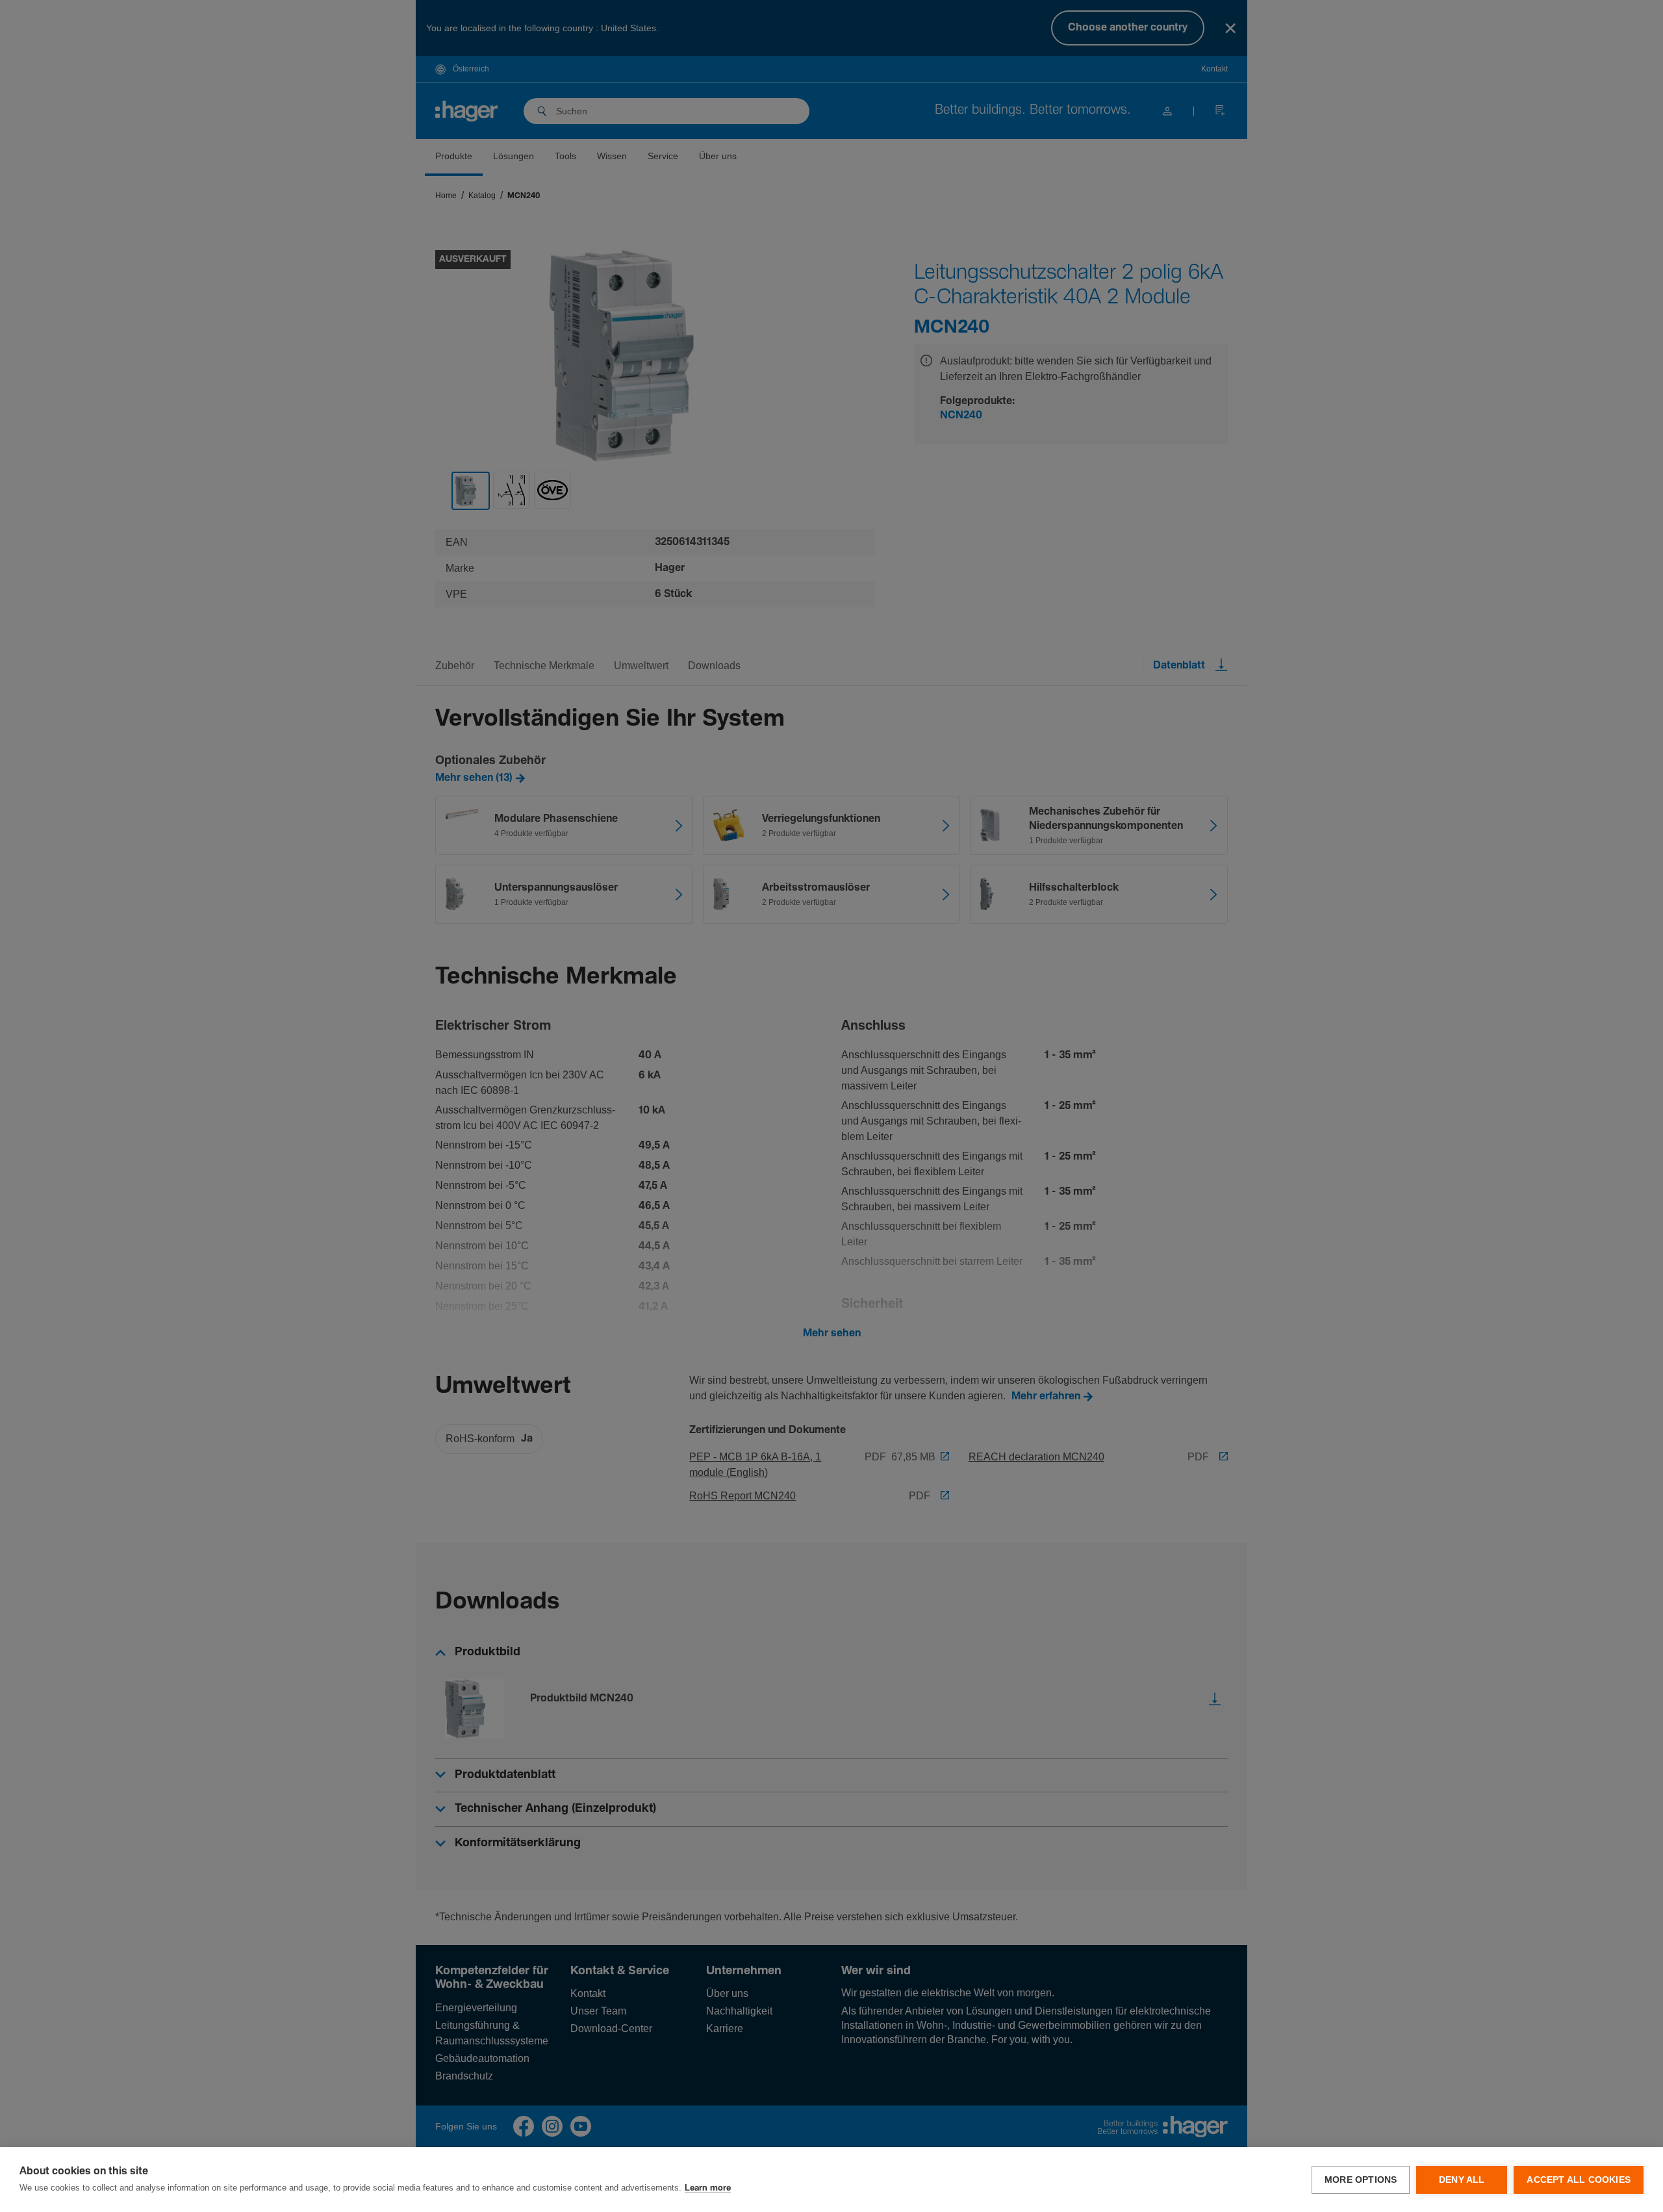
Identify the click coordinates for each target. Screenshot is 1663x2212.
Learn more (708, 2188)
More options (1361, 2180)
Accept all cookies (1579, 2180)
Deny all (1462, 2180)
